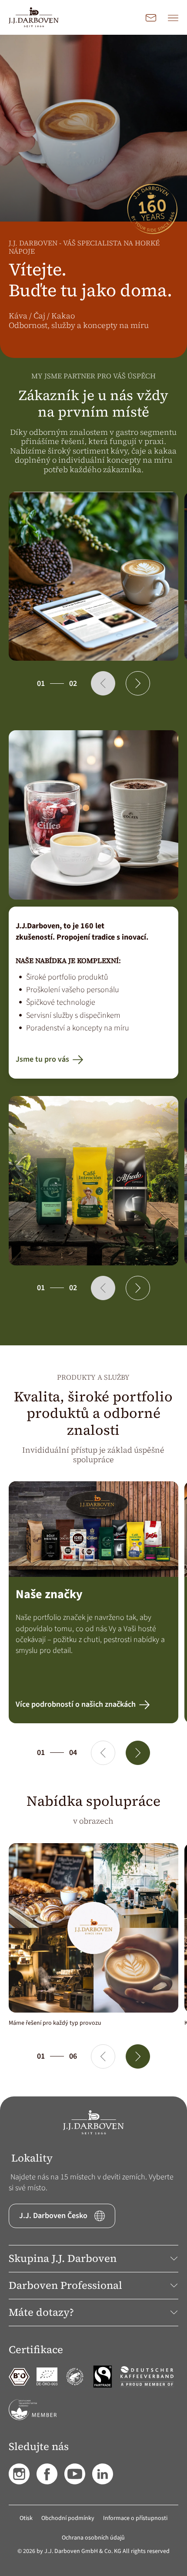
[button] (103, 683)
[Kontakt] (151, 17)
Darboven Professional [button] (65, 2285)
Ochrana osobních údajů (93, 2538)
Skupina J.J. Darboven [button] (63, 2258)
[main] (93, 1066)
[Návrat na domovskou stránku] (34, 17)
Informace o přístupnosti (135, 2518)
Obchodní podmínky (68, 2518)
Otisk (26, 2518)
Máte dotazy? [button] (41, 2312)
